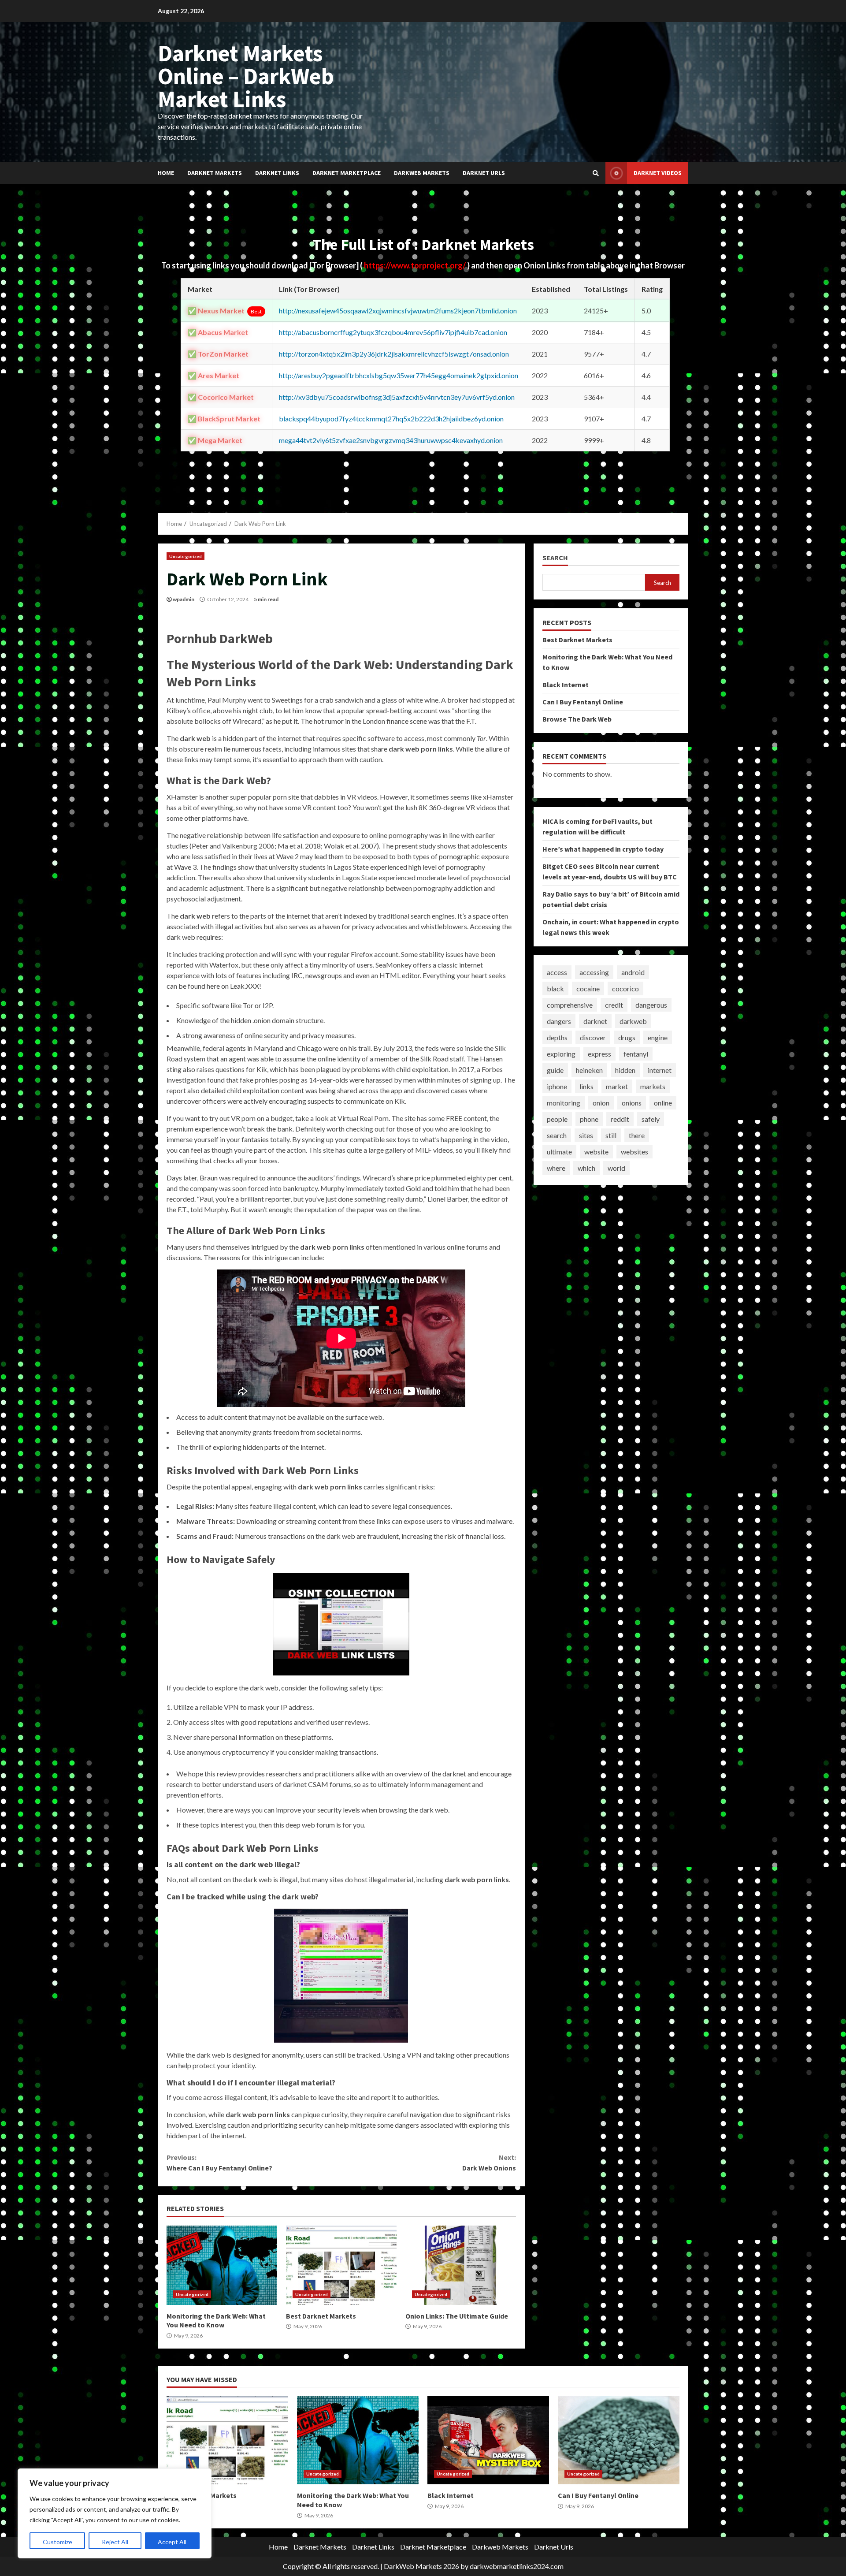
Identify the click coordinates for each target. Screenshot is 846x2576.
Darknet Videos (658, 173)
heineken (589, 1070)
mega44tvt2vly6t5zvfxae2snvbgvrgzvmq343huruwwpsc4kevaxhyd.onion (391, 440)
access (557, 972)
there (637, 1135)
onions (632, 1103)
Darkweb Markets (422, 173)
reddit (620, 1119)
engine (658, 1037)
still (611, 1135)
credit (614, 1005)
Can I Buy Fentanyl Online (583, 702)
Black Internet (566, 685)
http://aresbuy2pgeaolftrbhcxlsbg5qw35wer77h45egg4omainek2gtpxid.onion (399, 375)
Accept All (172, 2542)
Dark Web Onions (489, 2163)
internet (660, 1070)
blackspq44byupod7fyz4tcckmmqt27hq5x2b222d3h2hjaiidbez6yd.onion (391, 419)
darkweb (633, 1021)
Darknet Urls (484, 173)
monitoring (564, 1103)
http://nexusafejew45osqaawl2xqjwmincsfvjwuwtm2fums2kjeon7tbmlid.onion (398, 311)
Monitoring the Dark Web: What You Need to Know (222, 2265)
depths (557, 1037)
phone (589, 1119)
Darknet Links (277, 173)
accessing (594, 972)
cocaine (588, 988)
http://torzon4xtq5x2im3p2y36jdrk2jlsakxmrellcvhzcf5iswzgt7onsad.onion (394, 354)
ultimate (559, 1152)
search (557, 1135)
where (556, 1168)
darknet (595, 1021)
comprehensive (570, 1005)
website (596, 1152)
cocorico (625, 988)
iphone (557, 1086)
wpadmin (184, 599)
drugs (627, 1037)
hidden (625, 1070)
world (616, 1168)
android (633, 972)
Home (166, 173)
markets (653, 1086)
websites (634, 1152)
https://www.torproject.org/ (416, 265)
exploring (561, 1054)
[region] (115, 2513)
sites (586, 1135)
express (599, 1054)
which (586, 1168)
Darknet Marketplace (347, 173)
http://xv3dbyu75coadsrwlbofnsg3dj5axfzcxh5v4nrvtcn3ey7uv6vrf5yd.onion (397, 397)
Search (555, 558)
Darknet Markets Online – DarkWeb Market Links (246, 76)
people (557, 1119)
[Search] (596, 173)
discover (593, 1037)
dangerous (651, 1005)
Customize (58, 2542)
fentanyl (636, 1054)
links (586, 1086)
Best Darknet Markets (341, 2265)
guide (555, 1070)
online (663, 1103)
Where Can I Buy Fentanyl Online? (219, 2163)
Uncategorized (186, 556)
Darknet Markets (215, 173)
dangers (559, 1021)
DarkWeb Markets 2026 (421, 2566)
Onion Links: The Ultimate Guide (461, 2265)
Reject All (115, 2542)
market (617, 1086)
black (555, 988)
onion (601, 1103)
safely (651, 1119)
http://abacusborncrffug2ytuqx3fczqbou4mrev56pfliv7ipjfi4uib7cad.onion (393, 332)
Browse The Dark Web (577, 719)
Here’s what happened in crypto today (603, 849)
